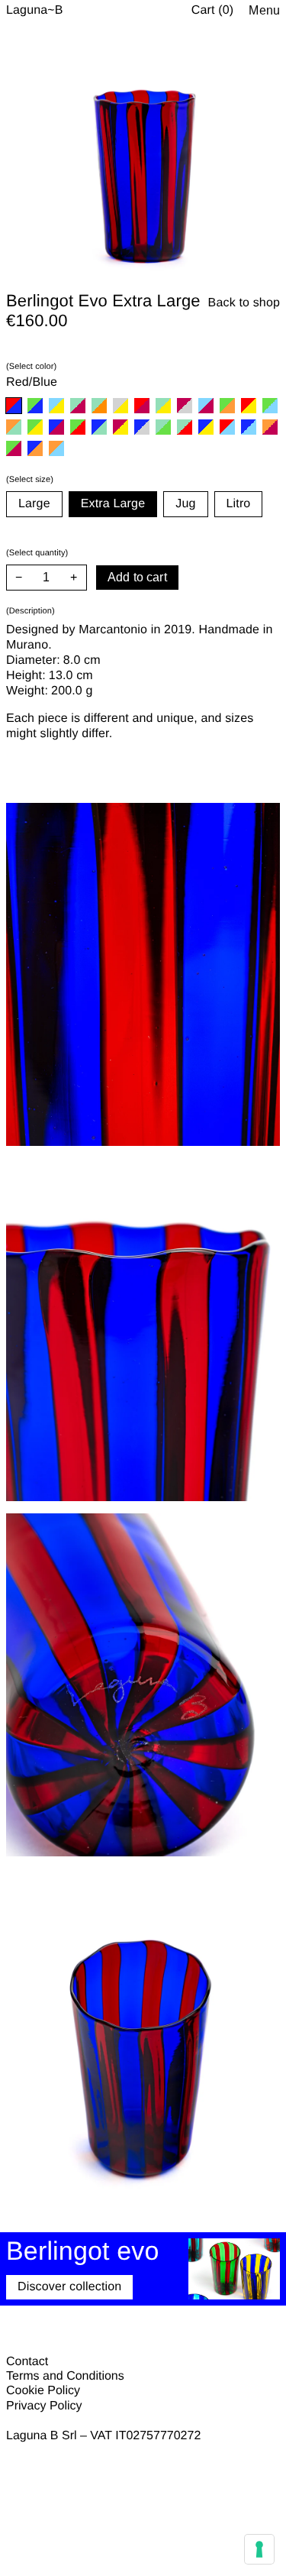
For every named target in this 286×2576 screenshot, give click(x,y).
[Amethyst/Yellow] (121, 427)
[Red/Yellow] (249, 406)
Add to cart (137, 577)
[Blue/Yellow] (206, 427)
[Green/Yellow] (35, 427)
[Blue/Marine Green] (99, 427)
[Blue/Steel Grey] (142, 427)
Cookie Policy (43, 2391)
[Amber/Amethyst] (270, 427)
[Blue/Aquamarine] (249, 427)
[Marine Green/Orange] (99, 406)
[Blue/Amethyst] (56, 427)
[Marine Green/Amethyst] (78, 406)
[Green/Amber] (227, 406)
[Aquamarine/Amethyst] (206, 406)
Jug (185, 504)
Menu (264, 10)
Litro (239, 504)
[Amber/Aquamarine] (56, 448)
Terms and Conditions (65, 2376)
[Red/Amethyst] (142, 406)
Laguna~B (35, 10)
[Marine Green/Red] (185, 427)
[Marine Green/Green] (163, 427)
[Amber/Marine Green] (14, 427)
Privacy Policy (44, 2406)
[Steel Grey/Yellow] (121, 406)
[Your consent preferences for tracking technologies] (259, 2549)
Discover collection (69, 2287)
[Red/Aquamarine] (227, 427)
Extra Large (113, 504)
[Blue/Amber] (35, 448)
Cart (213, 10)
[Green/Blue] (35, 406)
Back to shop (244, 303)
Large (34, 504)
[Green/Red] (78, 427)
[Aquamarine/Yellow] (56, 406)
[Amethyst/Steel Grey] (185, 406)
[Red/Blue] (14, 406)
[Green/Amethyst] (14, 448)
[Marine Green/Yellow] (163, 406)
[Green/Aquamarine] (270, 406)
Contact (27, 2362)
